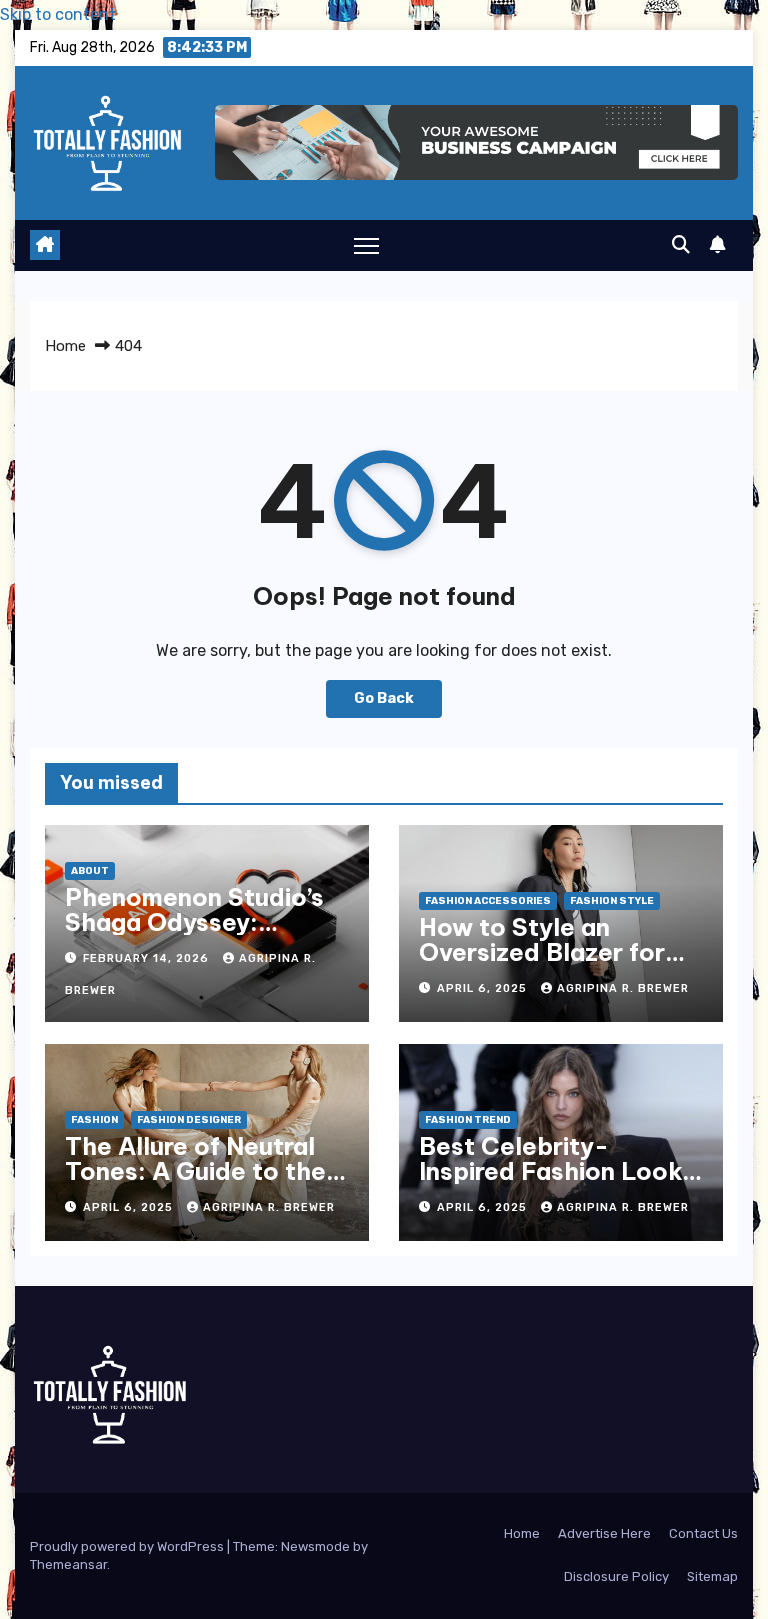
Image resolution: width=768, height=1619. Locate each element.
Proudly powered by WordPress (128, 1546)
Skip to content (58, 14)
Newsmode (315, 1546)
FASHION (94, 1120)
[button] (681, 245)
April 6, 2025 (484, 988)
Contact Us (703, 1533)
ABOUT (90, 871)
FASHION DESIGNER (189, 1120)
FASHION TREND (468, 1120)
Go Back (384, 698)
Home (65, 346)
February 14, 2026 (148, 958)
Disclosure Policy (616, 1576)
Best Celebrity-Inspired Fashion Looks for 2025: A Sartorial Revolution (557, 1183)
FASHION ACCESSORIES (488, 901)
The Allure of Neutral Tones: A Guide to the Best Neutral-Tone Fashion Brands (195, 1183)
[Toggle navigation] (366, 245)
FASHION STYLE (612, 901)
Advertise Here (604, 1533)
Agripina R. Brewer (623, 988)
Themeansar (68, 1564)
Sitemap (712, 1576)
